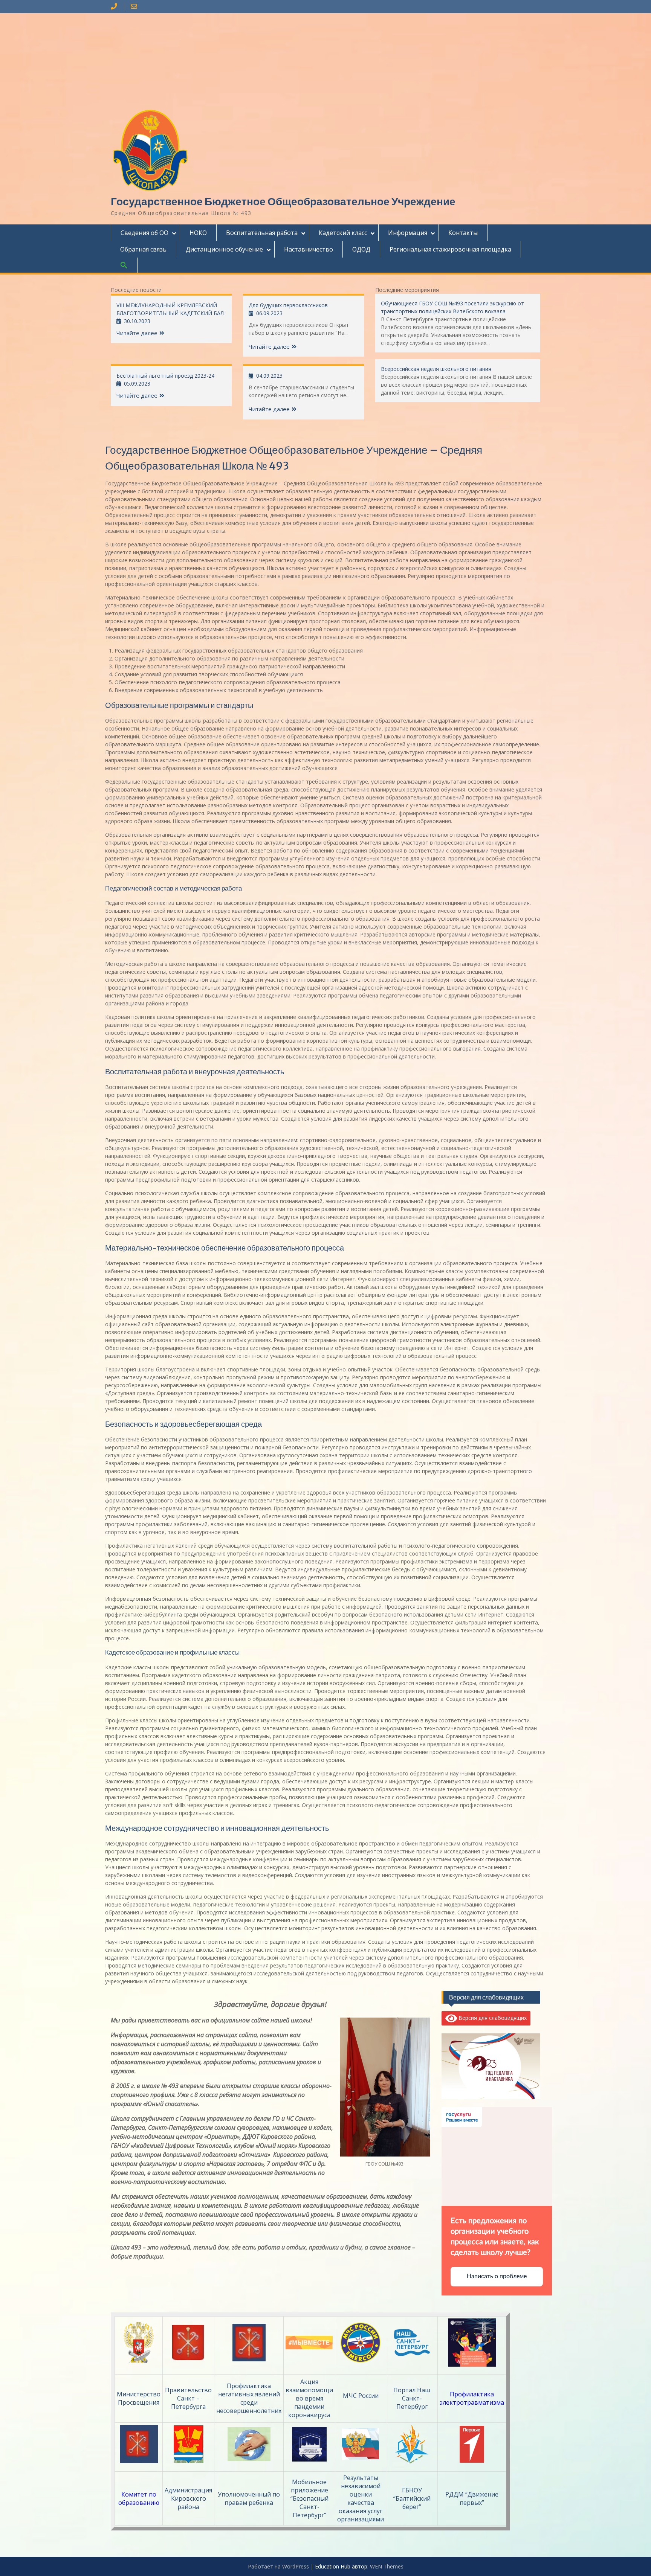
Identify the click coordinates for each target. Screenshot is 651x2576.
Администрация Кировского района (188, 2498)
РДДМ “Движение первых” (472, 2498)
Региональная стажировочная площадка (450, 249)
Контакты (463, 233)
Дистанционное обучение (224, 249)
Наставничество (309, 249)
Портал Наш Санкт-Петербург (412, 2398)
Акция (309, 2382)
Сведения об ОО (144, 233)
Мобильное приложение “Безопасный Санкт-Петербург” (309, 2498)
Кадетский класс (343, 233)
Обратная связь (143, 249)
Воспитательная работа (262, 233)
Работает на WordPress (278, 2566)
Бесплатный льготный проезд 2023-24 (165, 376)
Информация (408, 233)
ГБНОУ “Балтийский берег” (412, 2498)
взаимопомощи (309, 2390)
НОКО (198, 233)
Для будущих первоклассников (288, 305)
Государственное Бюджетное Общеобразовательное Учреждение (283, 201)
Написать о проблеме (497, 2276)
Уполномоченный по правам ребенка (249, 2498)
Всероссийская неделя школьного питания (436, 369)
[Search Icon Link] (124, 265)
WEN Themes (387, 2566)
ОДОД (361, 249)
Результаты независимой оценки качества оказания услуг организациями (361, 2498)
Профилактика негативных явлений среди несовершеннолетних (249, 2398)
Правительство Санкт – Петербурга (188, 2398)
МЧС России (361, 2396)
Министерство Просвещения (139, 2398)
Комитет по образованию (139, 2498)
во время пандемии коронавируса (309, 2407)
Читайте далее (137, 333)
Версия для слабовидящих (492, 2018)
